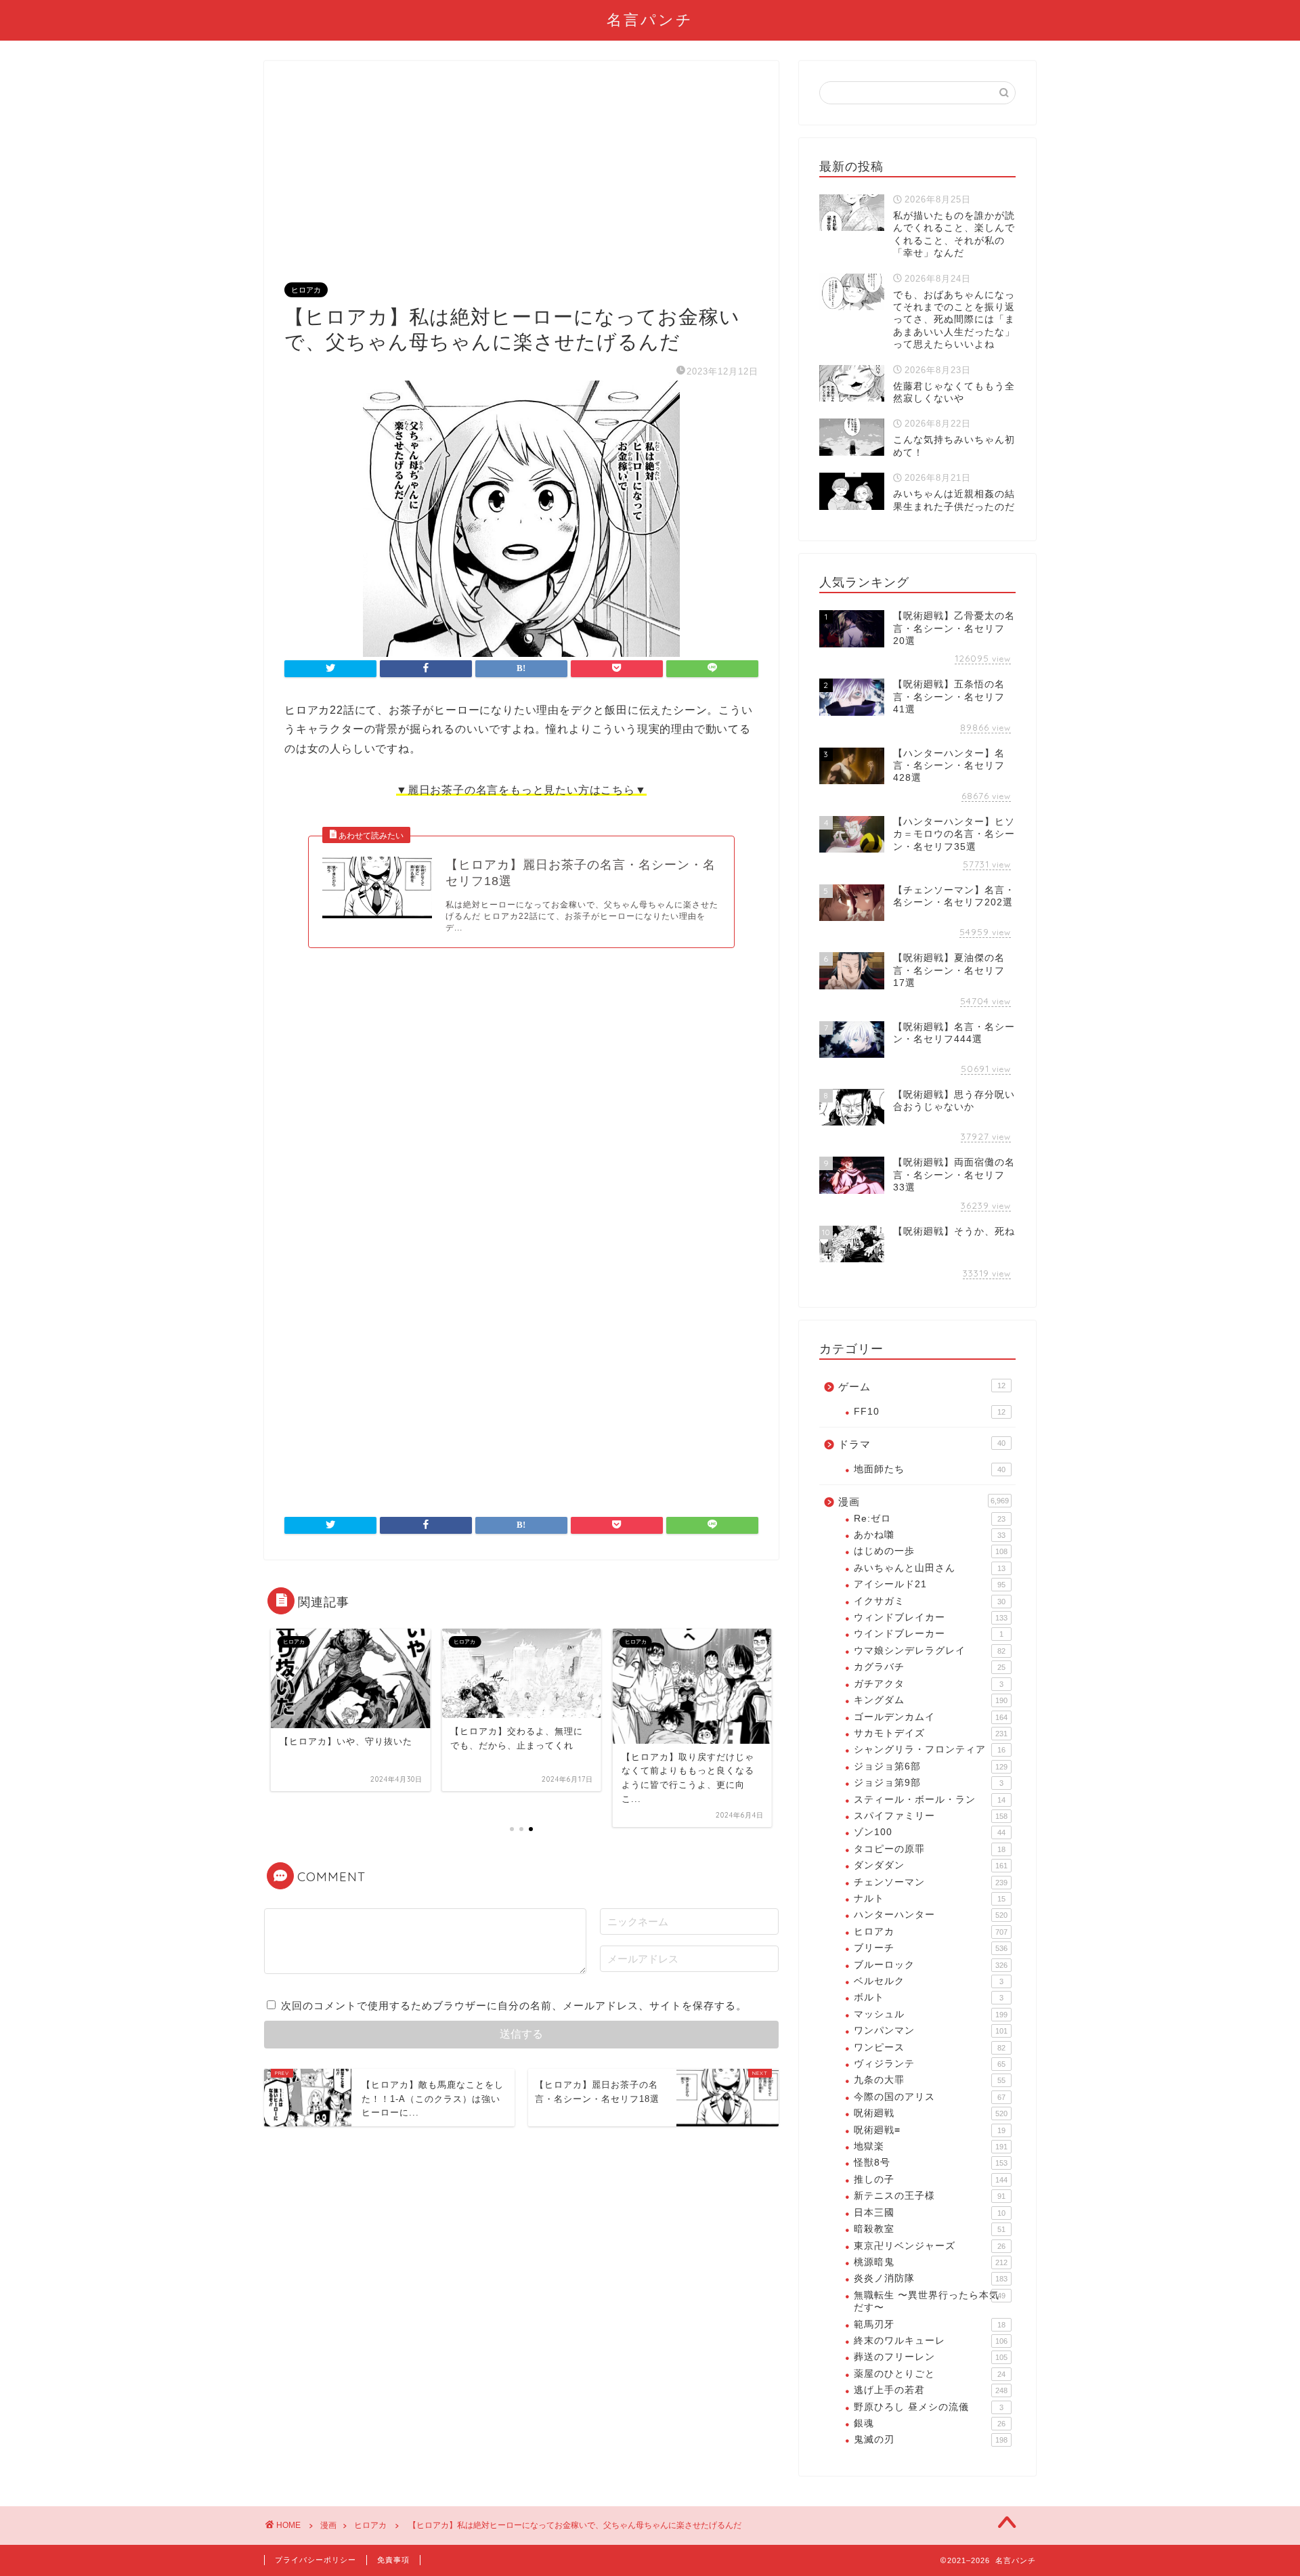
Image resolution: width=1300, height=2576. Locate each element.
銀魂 (930, 2423)
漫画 (924, 1502)
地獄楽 (931, 2146)
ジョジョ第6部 (931, 1766)
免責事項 (393, 2560)
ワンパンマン (931, 2031)
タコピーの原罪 (930, 1849)
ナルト (930, 1898)
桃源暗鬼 (931, 2262)
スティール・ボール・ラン (930, 1800)
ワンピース (930, 2047)
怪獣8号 (931, 2163)
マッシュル (931, 2014)
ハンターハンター (931, 1915)
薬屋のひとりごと (930, 2374)
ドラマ (922, 1444)
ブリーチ (931, 1948)
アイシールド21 (930, 1584)
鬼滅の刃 (931, 2440)
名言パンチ (650, 19)
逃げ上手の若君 (931, 2390)
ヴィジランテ (930, 2064)
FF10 (930, 1412)
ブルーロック (931, 1965)
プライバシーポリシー (316, 2560)
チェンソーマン (931, 1882)
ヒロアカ (306, 290)
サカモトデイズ (931, 1733)
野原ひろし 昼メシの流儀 (929, 2407)
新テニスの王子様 (930, 2196)
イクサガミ (930, 1601)
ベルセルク (929, 1981)
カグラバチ (930, 1667)
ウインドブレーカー (929, 1634)
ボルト (929, 1997)
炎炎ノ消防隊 (931, 2278)
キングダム (931, 1700)
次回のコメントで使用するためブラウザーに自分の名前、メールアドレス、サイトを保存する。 (514, 2005)
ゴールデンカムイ (931, 1717)
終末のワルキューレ (931, 2341)
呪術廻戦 (931, 2113)
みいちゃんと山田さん (930, 1568)
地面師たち (930, 1469)
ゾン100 (930, 1832)
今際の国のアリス (930, 2097)
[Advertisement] (521, 183)
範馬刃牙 (930, 2324)
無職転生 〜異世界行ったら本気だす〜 (930, 2301)
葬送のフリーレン (931, 2357)
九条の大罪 (930, 2080)
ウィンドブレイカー (931, 1617)
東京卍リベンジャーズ (930, 2246)
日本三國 (930, 2213)
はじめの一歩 (931, 1551)
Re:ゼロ (930, 1519)
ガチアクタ (929, 1684)
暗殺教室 (930, 2229)
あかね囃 (930, 1535)
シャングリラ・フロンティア (930, 1749)
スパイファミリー (931, 1816)
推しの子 (931, 2180)
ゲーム (922, 1387)
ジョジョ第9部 (929, 1783)
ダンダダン (931, 1865)
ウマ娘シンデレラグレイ (930, 1651)
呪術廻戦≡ (930, 2130)
